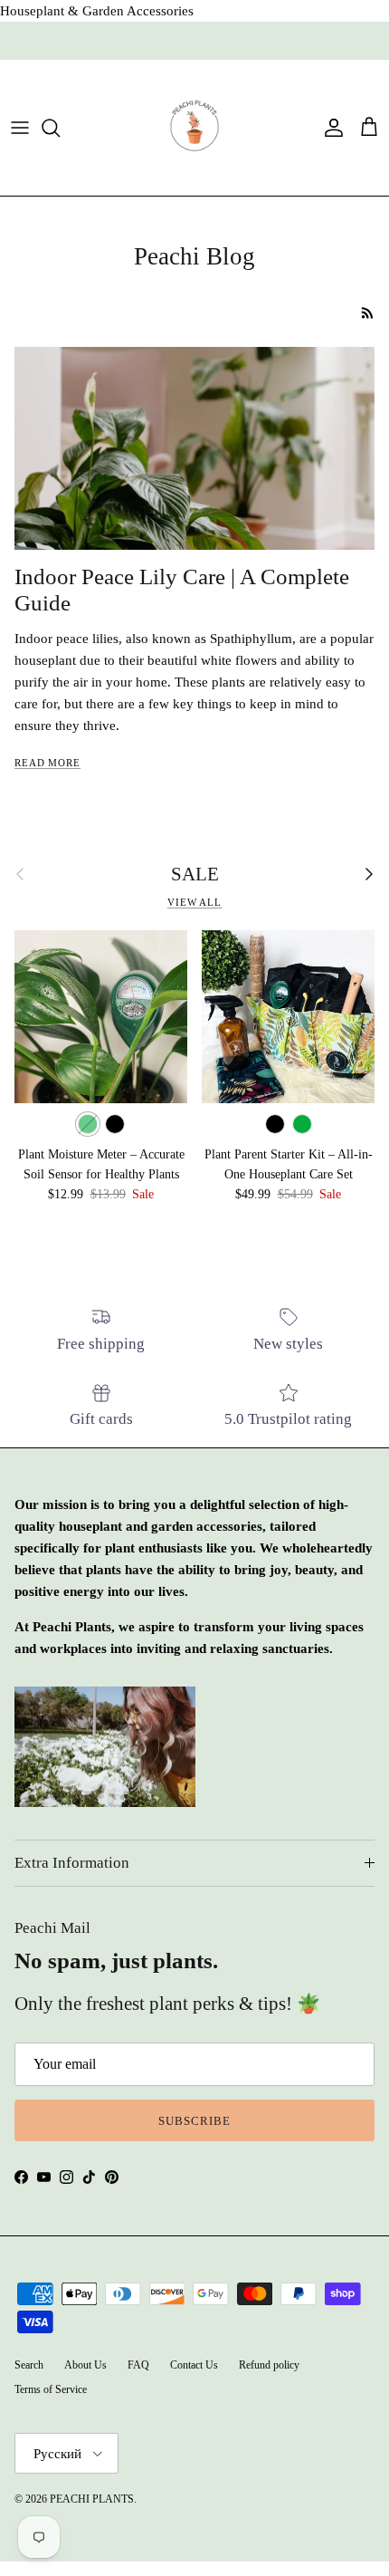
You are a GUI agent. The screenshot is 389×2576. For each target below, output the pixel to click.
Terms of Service (51, 2389)
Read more (47, 763)
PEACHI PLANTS (92, 2499)
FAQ (138, 2365)
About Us (85, 2365)
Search (29, 2365)
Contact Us (194, 2365)
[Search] (60, 128)
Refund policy (269, 2365)
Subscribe (194, 2121)
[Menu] (20, 128)
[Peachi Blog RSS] (368, 313)
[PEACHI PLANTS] (194, 128)
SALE (195, 874)
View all (194, 902)
